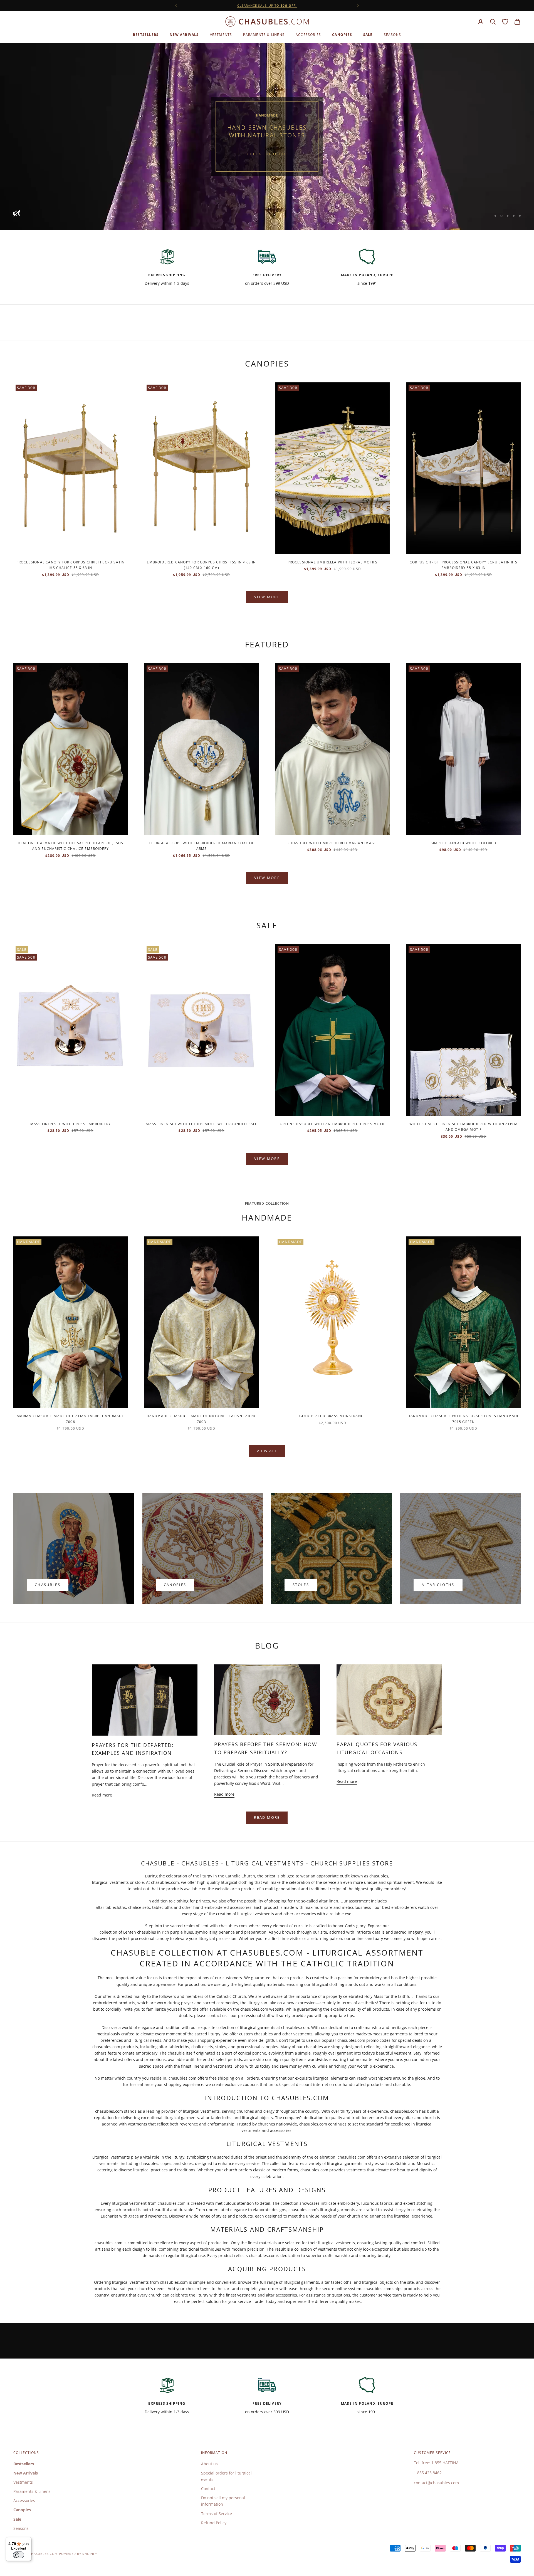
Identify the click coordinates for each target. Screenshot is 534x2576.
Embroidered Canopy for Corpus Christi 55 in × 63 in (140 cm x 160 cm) (201, 565)
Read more (102, 1795)
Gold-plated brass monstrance (333, 1416)
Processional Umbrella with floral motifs (333, 562)
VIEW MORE (267, 878)
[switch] (19, 2555)
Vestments (221, 35)
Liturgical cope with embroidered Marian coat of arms (201, 846)
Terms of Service (217, 2514)
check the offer (267, 154)
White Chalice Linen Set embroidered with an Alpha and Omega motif (464, 1127)
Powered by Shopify (78, 2554)
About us (209, 2464)
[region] (267, 137)
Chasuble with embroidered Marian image (333, 843)
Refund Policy (214, 2523)
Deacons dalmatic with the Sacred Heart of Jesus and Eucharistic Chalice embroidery (71, 846)
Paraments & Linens (264, 35)
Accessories (308, 35)
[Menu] (28, 2540)
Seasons (392, 35)
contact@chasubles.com (436, 2483)
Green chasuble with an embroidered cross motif (332, 1124)
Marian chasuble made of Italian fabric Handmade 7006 (70, 1419)
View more (267, 597)
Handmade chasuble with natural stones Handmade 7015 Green (463, 1419)
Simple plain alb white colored (464, 843)
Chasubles (48, 1585)
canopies (175, 1585)
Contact (208, 2489)
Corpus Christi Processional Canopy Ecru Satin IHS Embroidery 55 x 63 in (463, 565)
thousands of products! (267, 5)
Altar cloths (438, 1585)
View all (267, 1451)
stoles (301, 1585)
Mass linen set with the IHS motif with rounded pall (201, 1124)
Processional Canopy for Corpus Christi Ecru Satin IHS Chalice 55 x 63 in (71, 565)
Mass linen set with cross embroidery (71, 1124)
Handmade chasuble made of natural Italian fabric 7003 (202, 1419)
